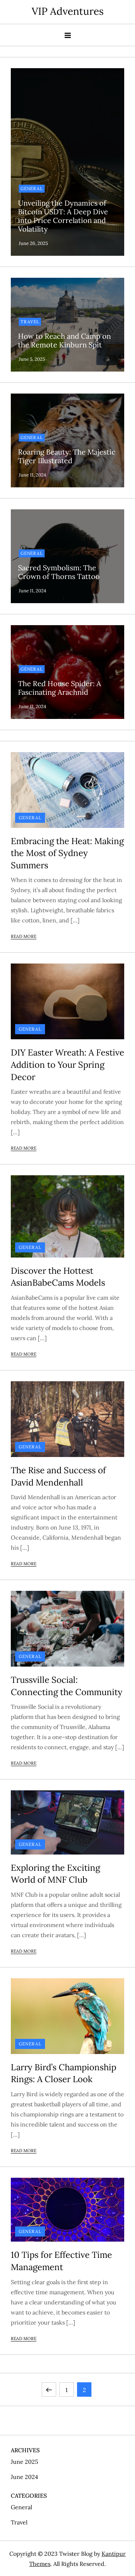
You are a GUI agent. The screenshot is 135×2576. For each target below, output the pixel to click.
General (32, 188)
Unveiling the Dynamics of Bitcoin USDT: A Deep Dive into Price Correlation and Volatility (63, 216)
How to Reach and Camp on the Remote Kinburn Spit (64, 340)
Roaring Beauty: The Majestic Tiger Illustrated (67, 456)
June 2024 (24, 2477)
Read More (24, 936)
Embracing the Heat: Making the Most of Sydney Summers (67, 853)
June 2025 (24, 2462)
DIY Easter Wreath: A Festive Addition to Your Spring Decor (67, 1065)
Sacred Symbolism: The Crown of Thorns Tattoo (59, 572)
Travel (30, 322)
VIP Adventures (68, 11)
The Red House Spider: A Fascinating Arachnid (60, 688)
